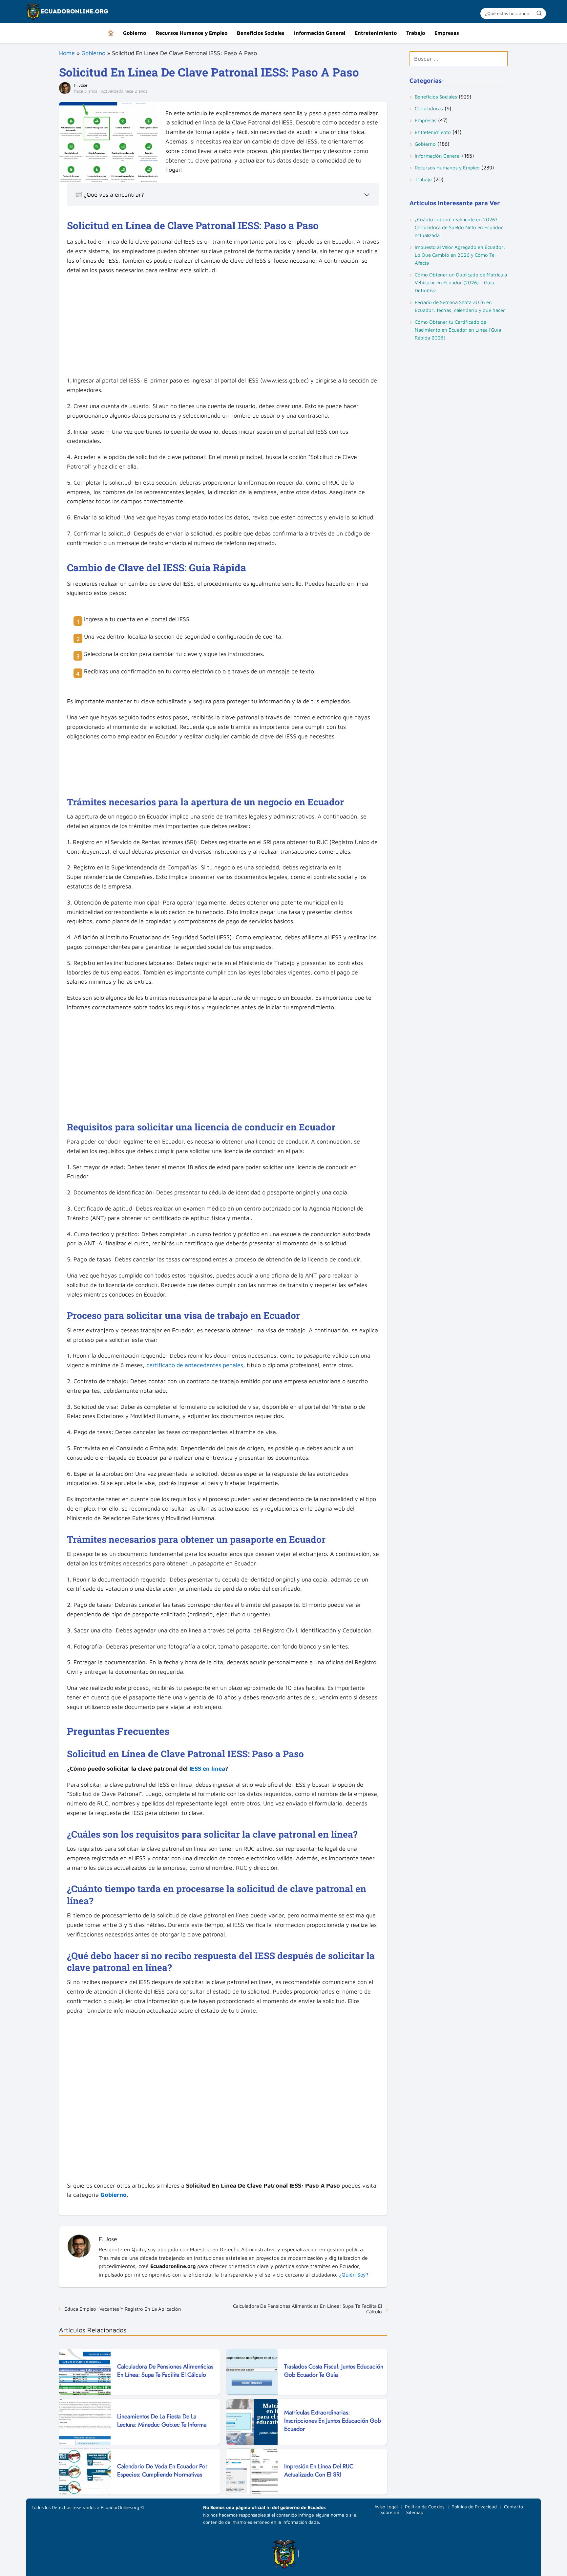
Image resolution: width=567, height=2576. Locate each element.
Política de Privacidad (474, 2507)
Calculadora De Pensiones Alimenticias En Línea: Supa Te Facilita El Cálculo (307, 2309)
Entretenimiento (376, 33)
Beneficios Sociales (261, 33)
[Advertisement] (223, 327)
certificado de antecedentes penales (195, 1365)
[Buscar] (539, 13)
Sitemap (415, 2512)
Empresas (447, 33)
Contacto (514, 2507)
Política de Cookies (425, 2507)
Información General (320, 33)
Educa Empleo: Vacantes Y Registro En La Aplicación (123, 2309)
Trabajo (416, 33)
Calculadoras (429, 109)
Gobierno (135, 33)
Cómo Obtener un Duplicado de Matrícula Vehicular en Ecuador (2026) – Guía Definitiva (461, 283)
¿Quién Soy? (354, 2275)
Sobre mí (390, 2512)
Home (67, 53)
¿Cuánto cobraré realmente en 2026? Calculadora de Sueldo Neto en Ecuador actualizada (459, 227)
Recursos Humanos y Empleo (191, 33)
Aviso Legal (386, 2507)
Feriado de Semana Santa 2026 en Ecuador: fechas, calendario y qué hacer (460, 306)
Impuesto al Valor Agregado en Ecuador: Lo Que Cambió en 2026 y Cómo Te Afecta (460, 255)
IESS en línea (207, 1768)
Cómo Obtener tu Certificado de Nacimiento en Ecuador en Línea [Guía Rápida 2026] (458, 330)
